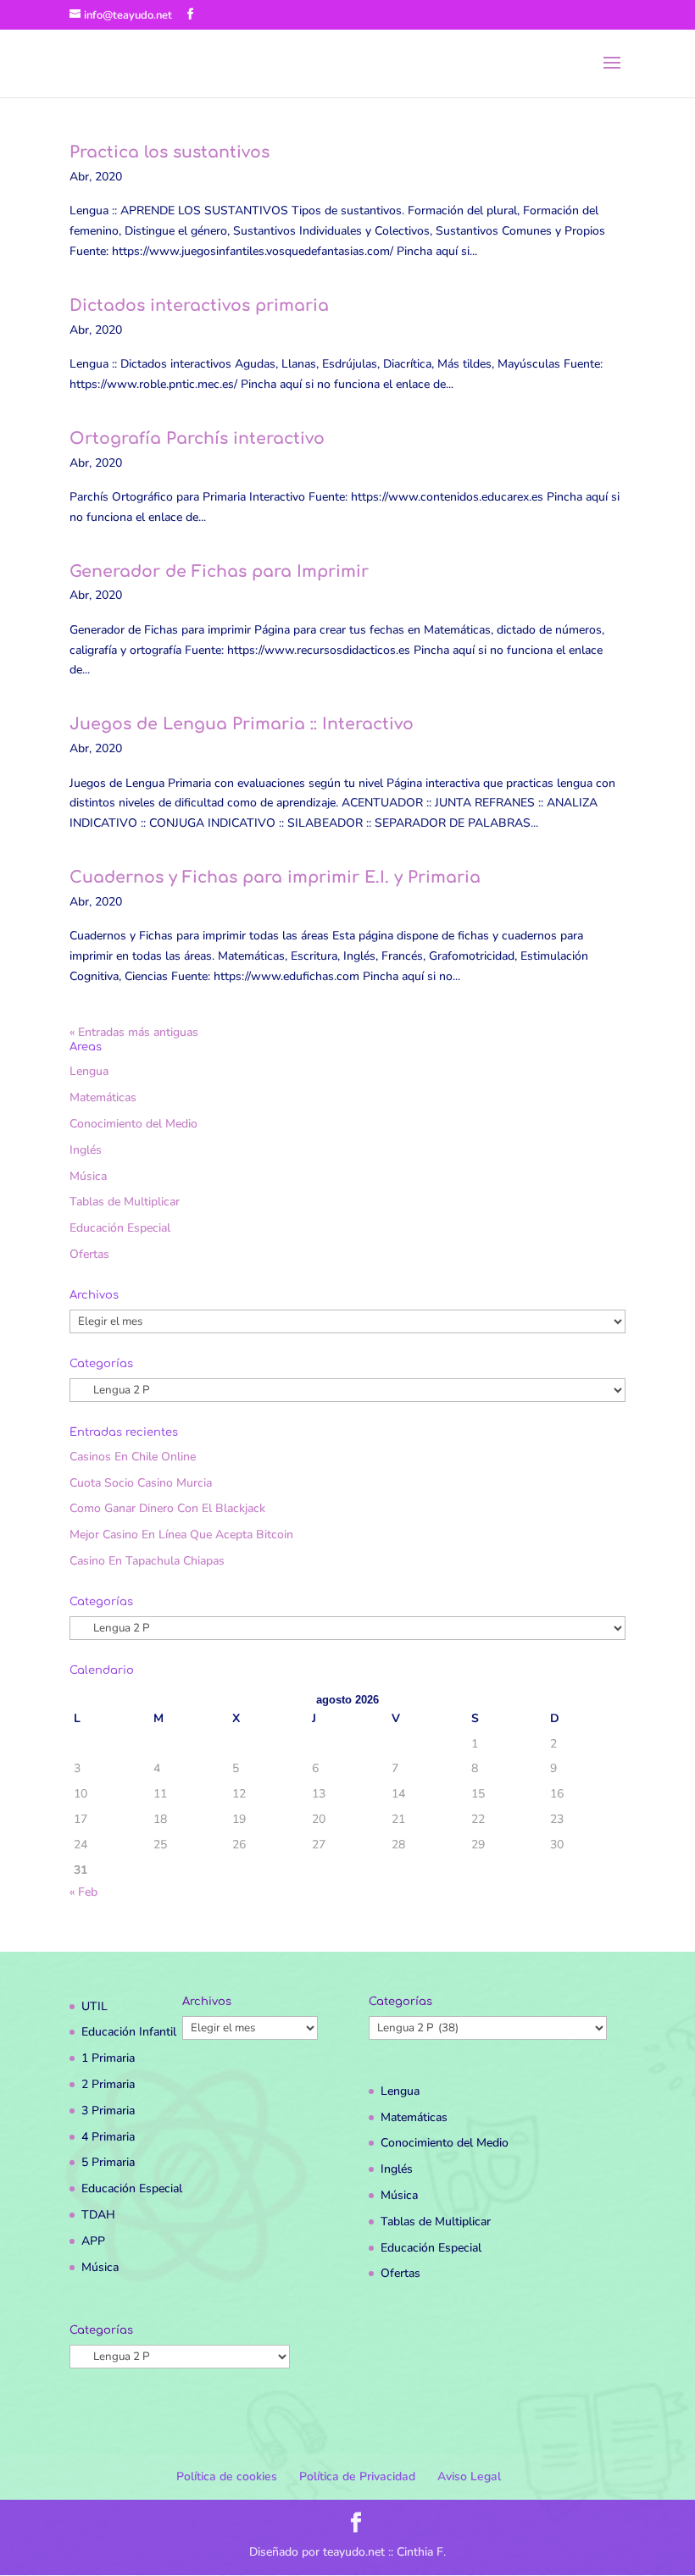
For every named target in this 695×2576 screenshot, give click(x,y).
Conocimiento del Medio (133, 1124)
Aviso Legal (469, 2476)
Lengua (89, 1071)
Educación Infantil (129, 2032)
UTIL (95, 2006)
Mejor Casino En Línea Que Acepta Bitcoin (181, 1535)
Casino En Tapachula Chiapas (147, 1561)
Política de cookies (227, 2476)
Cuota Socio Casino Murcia (141, 1483)
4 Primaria (108, 2137)
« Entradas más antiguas (134, 1032)
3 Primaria (108, 2111)
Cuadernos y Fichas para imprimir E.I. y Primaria (275, 877)
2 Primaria (108, 2084)
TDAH (98, 2215)
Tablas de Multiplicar (125, 1202)
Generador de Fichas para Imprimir (219, 571)
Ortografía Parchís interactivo (197, 438)
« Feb (83, 1892)
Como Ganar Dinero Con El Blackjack (167, 1508)
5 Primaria (108, 2162)
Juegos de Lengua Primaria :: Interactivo (242, 724)
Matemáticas (103, 1097)
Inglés (86, 1150)
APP (93, 2241)
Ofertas (89, 1254)
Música (88, 1176)
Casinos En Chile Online (133, 1457)
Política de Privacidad (357, 2476)
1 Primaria (108, 2058)
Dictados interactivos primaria (199, 305)
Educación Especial (120, 1228)
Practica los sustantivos (170, 152)
